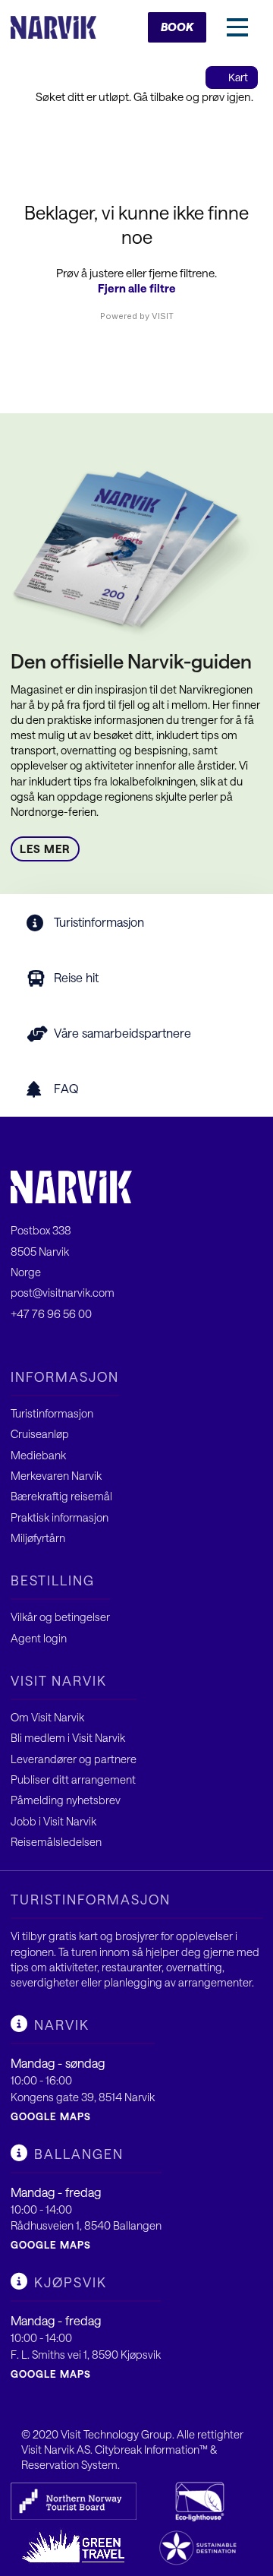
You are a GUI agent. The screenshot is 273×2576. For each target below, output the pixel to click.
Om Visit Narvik (47, 1717)
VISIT (163, 316)
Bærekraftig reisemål (61, 1496)
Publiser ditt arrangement (73, 1779)
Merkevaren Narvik (56, 1476)
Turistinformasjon (99, 922)
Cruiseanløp (40, 1434)
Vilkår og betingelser (60, 1617)
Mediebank (38, 1455)
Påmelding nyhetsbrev (66, 1800)
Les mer (45, 849)
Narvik (62, 2024)
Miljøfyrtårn (38, 1538)
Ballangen (79, 2154)
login (55, 1638)
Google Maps (51, 2116)
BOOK (177, 27)
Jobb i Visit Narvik (53, 1821)
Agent (27, 1638)
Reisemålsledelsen (56, 1842)
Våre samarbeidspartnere (122, 1033)
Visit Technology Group (116, 2434)
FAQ (66, 1088)
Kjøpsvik (71, 2282)
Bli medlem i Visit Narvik (68, 1738)
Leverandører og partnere (74, 1759)
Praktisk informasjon (60, 1517)
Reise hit (76, 977)
